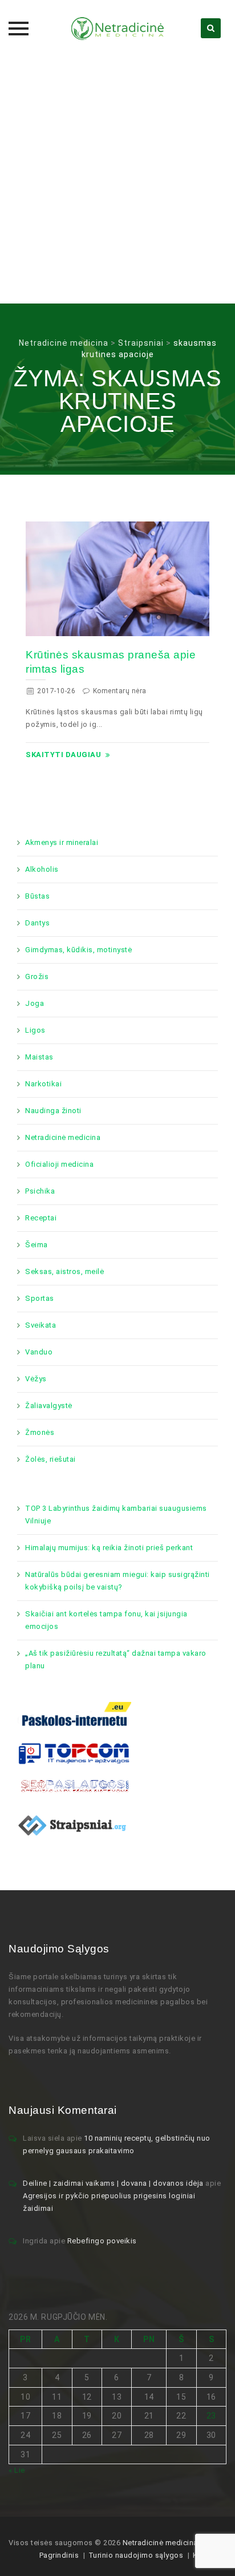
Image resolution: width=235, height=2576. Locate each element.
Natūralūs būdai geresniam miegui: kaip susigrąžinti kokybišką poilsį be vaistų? (117, 1581)
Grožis (37, 976)
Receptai (41, 1218)
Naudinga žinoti (53, 1111)
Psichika (40, 1191)
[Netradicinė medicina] (117, 29)
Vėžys (36, 1379)
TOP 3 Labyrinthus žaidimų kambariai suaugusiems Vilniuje (116, 1515)
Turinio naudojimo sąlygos (136, 2555)
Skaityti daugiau (63, 755)
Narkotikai (43, 1084)
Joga (35, 1003)
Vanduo (39, 1352)
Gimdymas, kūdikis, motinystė (78, 950)
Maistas (39, 1057)
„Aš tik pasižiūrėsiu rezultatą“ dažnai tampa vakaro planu (116, 1659)
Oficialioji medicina (59, 1164)
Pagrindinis (59, 2555)
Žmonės (40, 1432)
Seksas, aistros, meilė (64, 1271)
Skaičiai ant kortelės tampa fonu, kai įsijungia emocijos (106, 1620)
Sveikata (40, 1325)
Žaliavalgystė (49, 1406)
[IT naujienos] (74, 1752)
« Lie (17, 2470)
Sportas (40, 1298)
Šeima (37, 1245)
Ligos (35, 1030)
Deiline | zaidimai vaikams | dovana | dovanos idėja (113, 2183)
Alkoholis (42, 869)
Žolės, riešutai (50, 1459)
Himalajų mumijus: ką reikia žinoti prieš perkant (109, 1548)
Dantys (37, 923)
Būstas (37, 896)
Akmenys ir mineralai (62, 842)
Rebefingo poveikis (102, 2241)
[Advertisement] (117, 180)
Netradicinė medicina (63, 1137)
